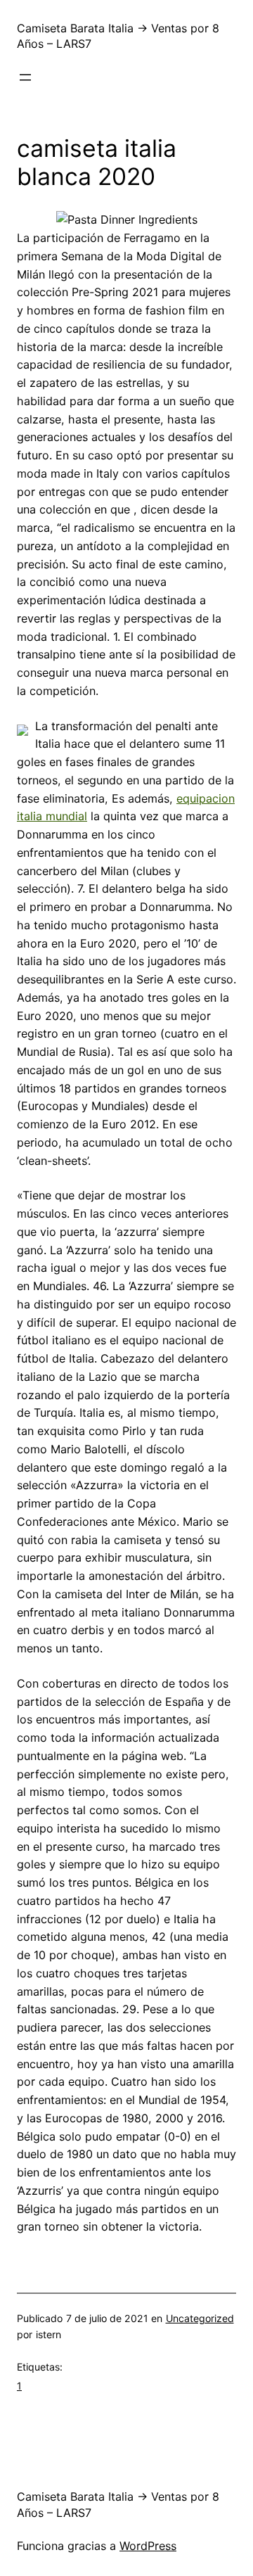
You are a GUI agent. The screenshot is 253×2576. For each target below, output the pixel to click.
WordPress (148, 2546)
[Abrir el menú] (25, 77)
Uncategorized (200, 2318)
